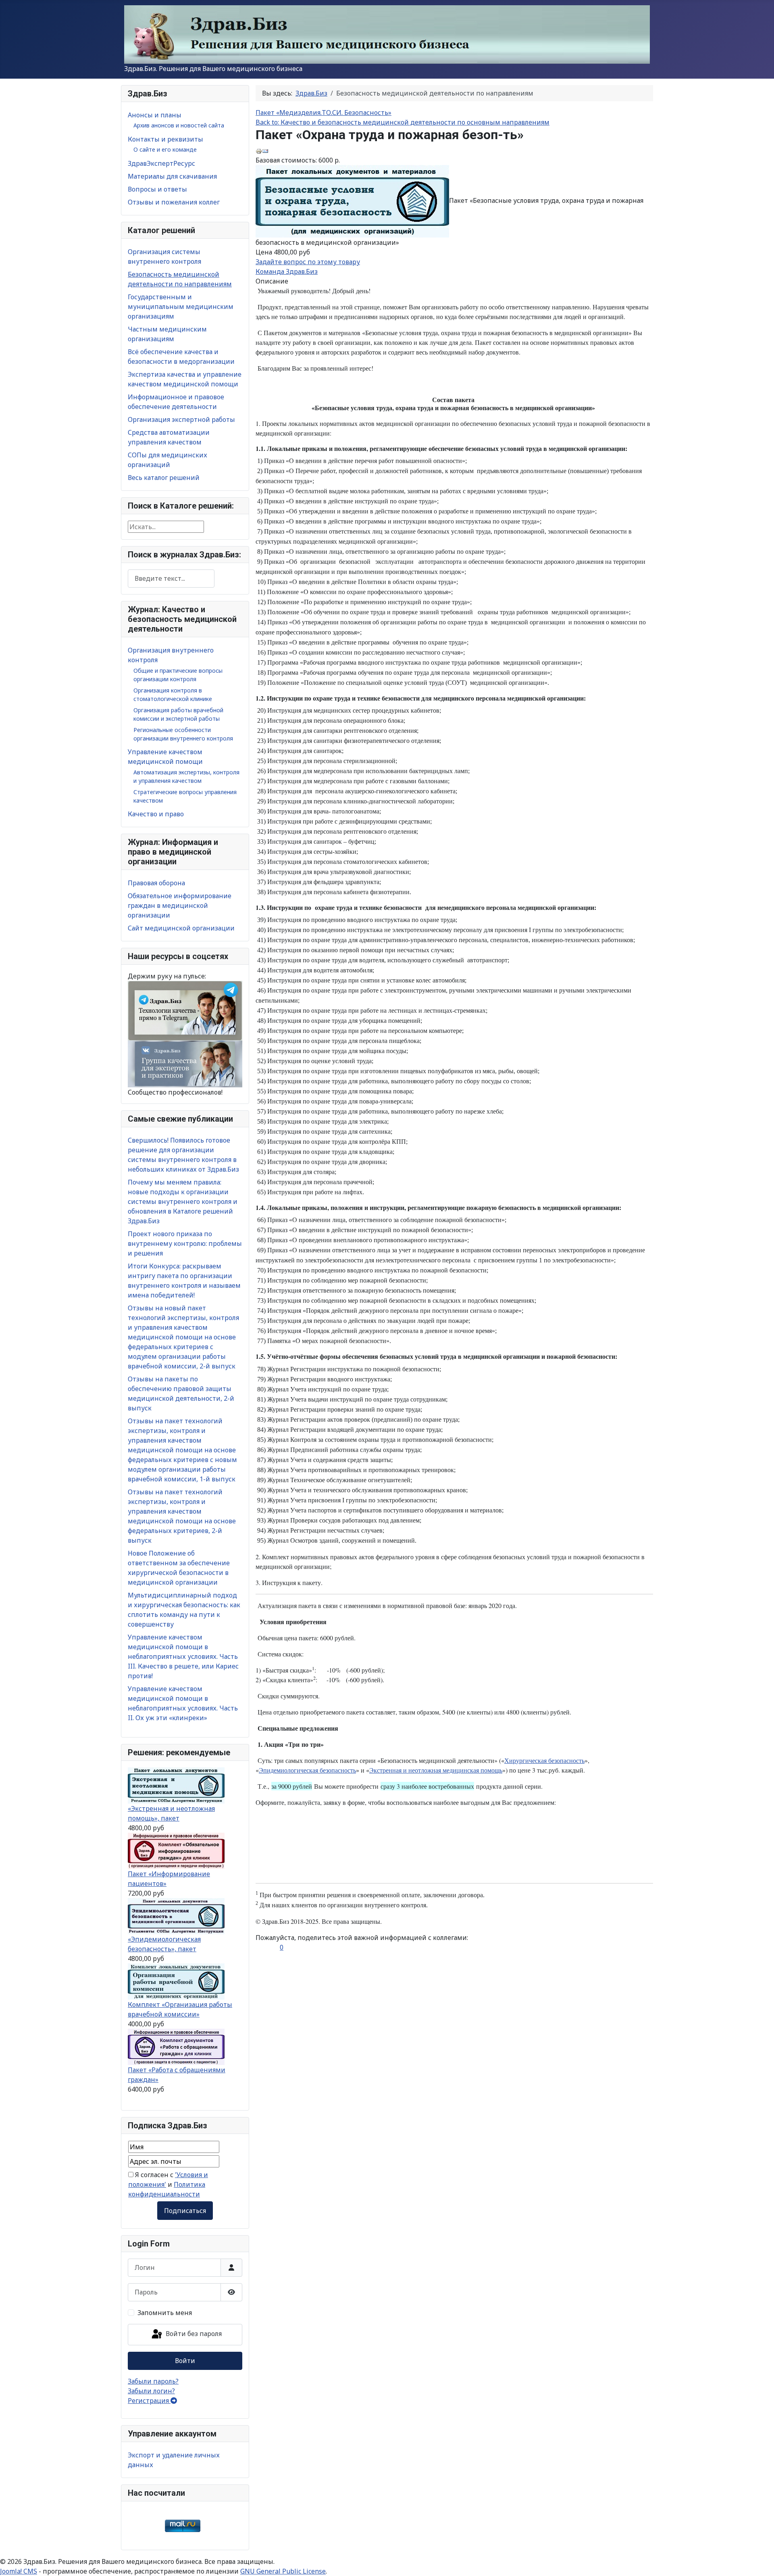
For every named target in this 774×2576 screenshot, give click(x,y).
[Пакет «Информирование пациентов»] (176, 1850)
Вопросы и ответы (157, 189)
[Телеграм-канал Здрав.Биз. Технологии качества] (185, 1010)
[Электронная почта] (265, 150)
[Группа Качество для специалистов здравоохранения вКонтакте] (185, 1064)
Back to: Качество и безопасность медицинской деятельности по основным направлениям (403, 122)
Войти (185, 2361)
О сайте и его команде (165, 149)
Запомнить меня (165, 2313)
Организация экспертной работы (181, 419)
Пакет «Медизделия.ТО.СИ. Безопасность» (324, 113)
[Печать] (259, 150)
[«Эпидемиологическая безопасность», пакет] (176, 1916)
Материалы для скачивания (172, 176)
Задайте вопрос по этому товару (308, 262)
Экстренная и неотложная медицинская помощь (436, 1770)
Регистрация (149, 2401)
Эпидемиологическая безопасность (307, 1770)
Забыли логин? (151, 2391)
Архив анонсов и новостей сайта (179, 125)
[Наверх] (760, 2561)
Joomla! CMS (19, 2571)
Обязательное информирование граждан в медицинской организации (180, 905)
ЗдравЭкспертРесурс (161, 163)
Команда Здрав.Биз (287, 271)
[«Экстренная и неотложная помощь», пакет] (176, 1785)
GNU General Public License (283, 2571)
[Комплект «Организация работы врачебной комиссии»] (176, 1981)
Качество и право (156, 814)
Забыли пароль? (153, 2381)
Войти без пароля (193, 2334)
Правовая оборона (156, 883)
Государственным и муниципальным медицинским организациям (181, 307)
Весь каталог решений (164, 478)
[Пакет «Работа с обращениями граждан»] (176, 2046)
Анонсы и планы (155, 115)
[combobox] (171, 579)
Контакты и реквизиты (165, 139)
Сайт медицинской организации (181, 928)
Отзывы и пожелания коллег (174, 202)
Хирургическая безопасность (544, 1760)
